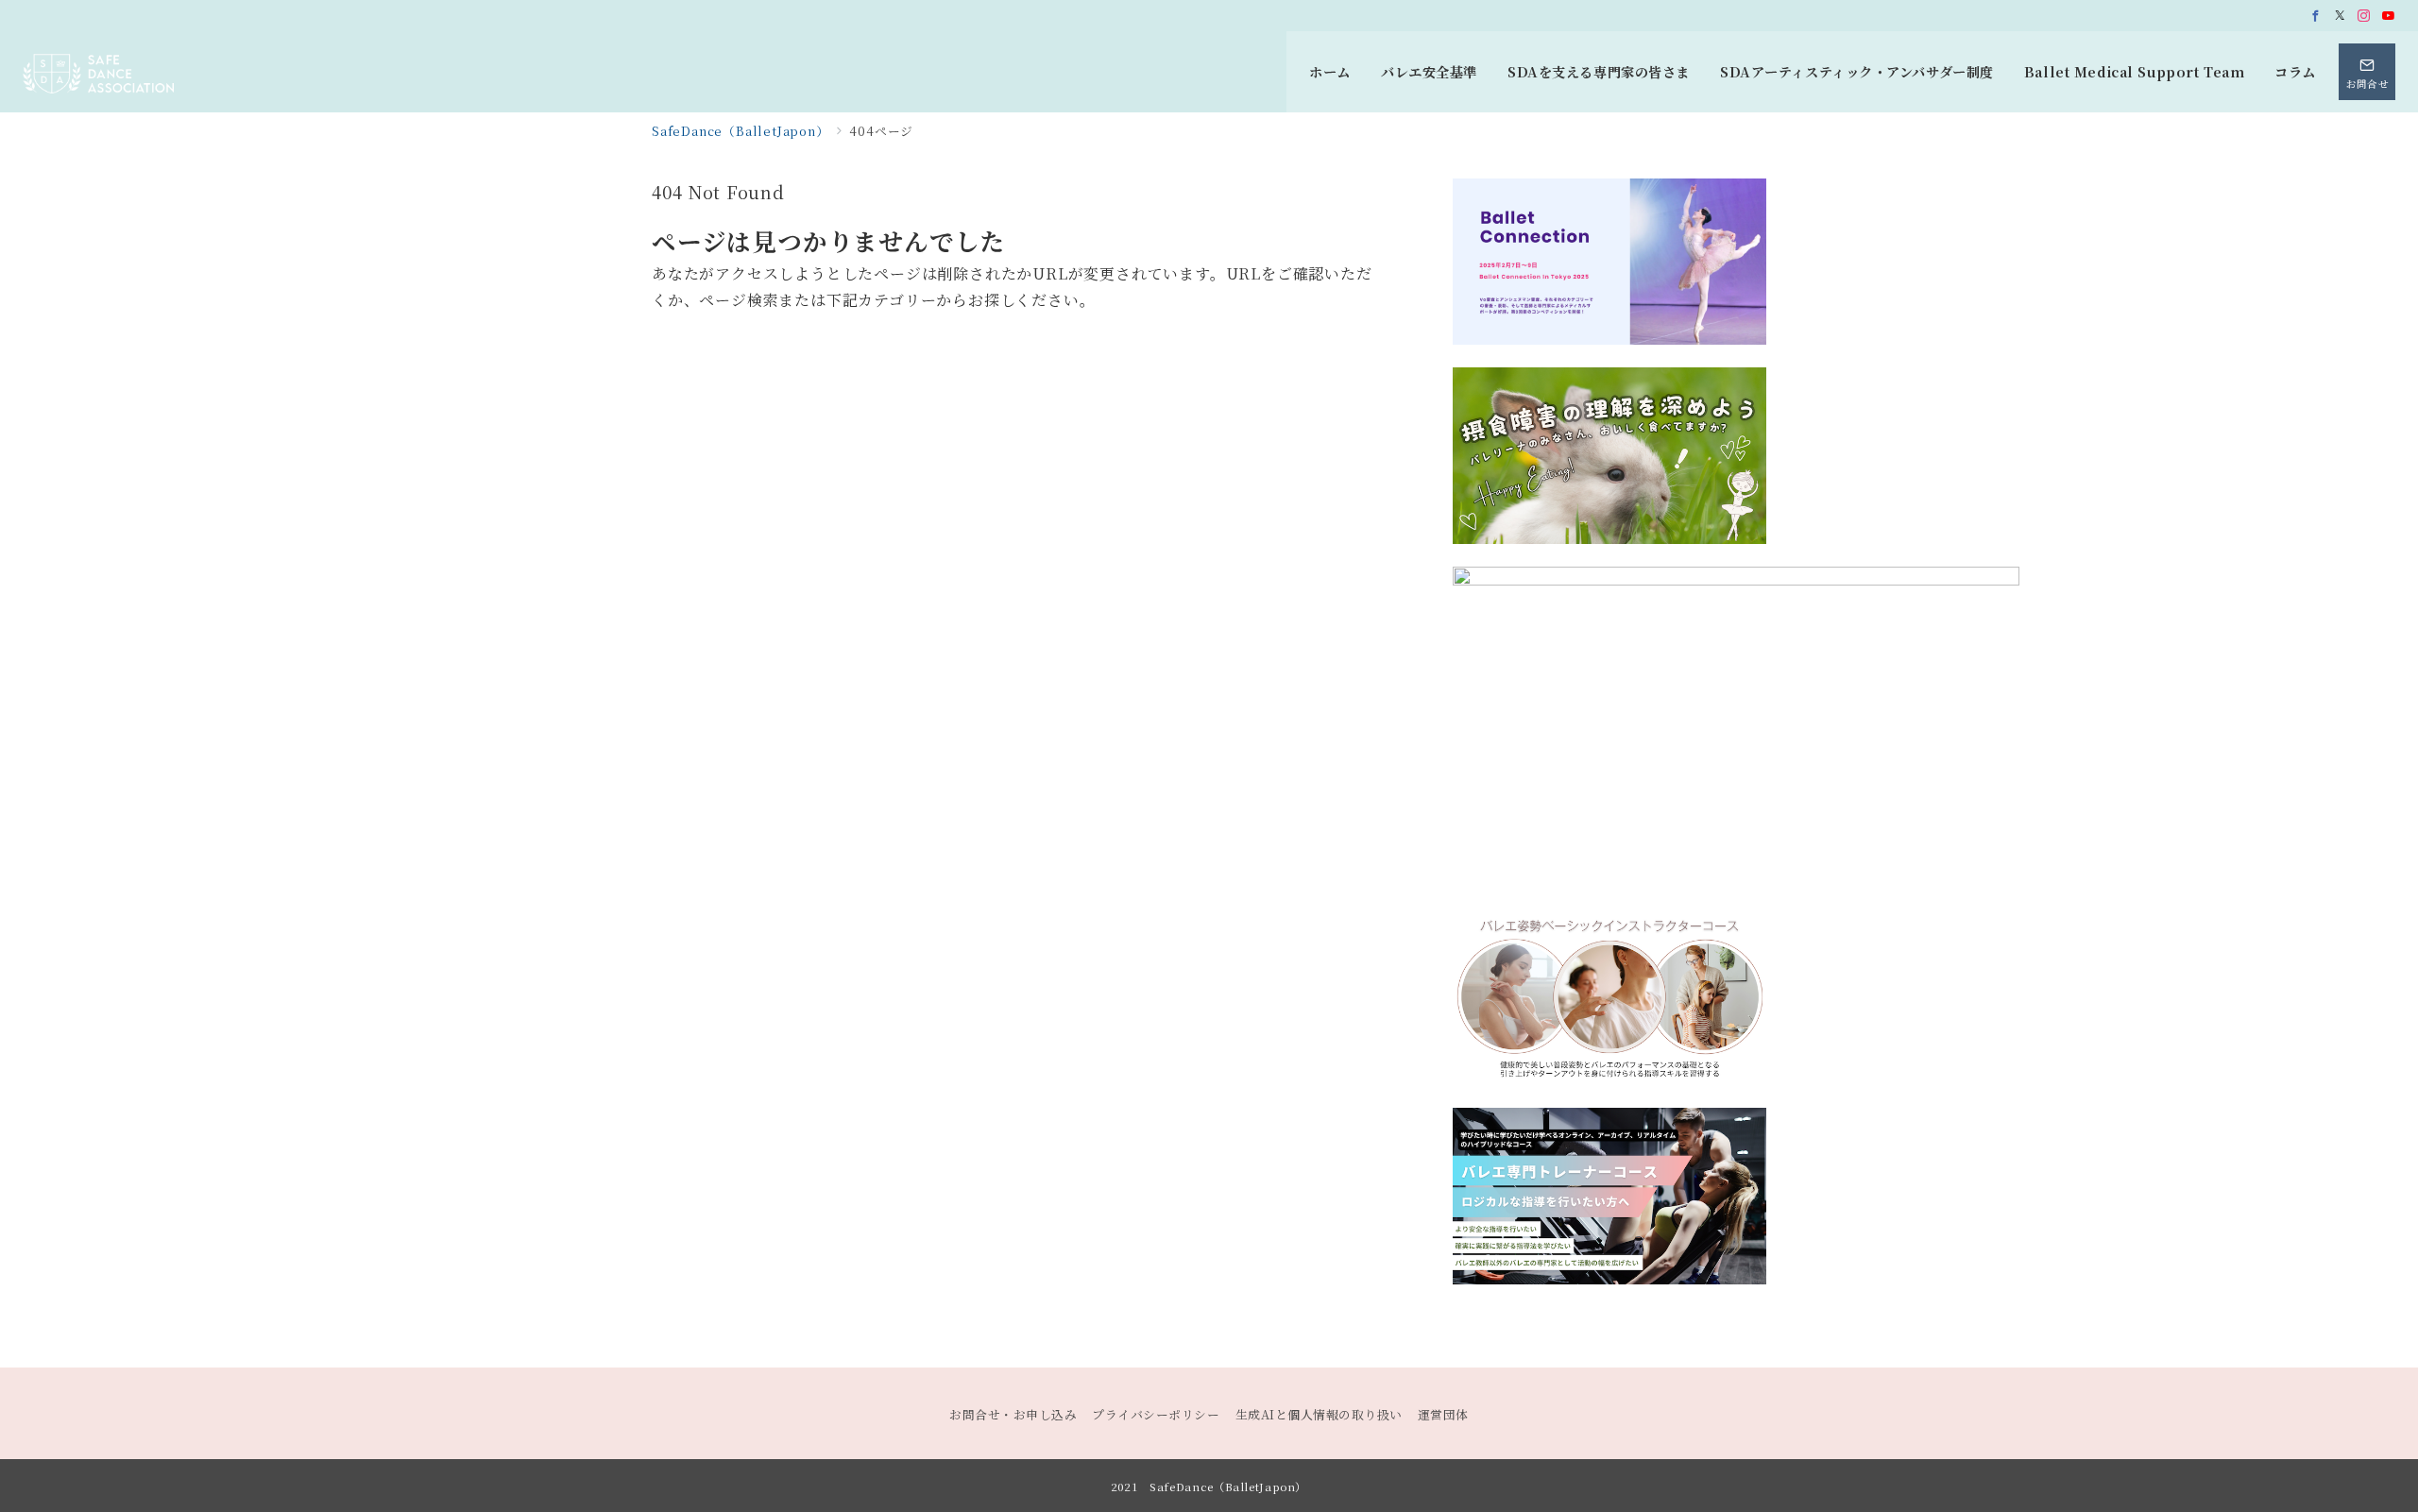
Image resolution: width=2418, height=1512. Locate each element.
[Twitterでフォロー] (2341, 16)
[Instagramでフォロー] (2364, 16)
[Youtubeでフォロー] (2389, 16)
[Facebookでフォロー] (2316, 16)
